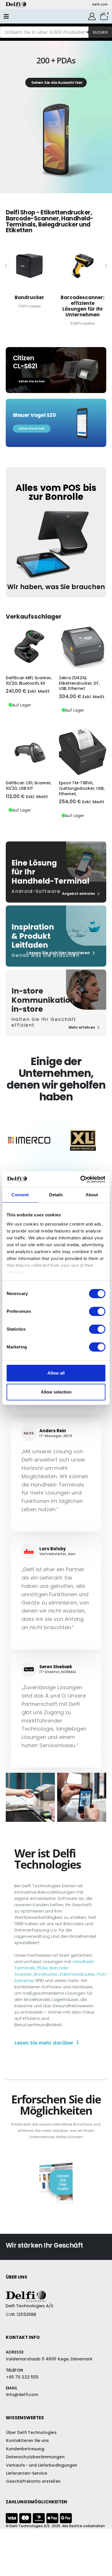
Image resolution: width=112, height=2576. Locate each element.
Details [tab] (56, 1195)
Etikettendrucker (77, 1974)
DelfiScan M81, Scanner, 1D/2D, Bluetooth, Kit (29, 681)
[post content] (29, 646)
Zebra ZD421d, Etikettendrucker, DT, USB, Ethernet (79, 683)
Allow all (56, 1373)
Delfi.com (100, 4)
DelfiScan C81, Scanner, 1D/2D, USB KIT (29, 786)
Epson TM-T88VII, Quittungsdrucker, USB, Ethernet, (82, 788)
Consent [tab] (20, 1195)
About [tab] (92, 1195)
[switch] (97, 1311)
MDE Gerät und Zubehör (83, 301)
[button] (6, 266)
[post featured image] (29, 266)
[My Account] (92, 16)
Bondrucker (46, 1974)
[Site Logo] (16, 5)
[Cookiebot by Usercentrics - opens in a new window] (81, 1179)
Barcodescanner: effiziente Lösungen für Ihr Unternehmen (29, 306)
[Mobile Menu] (6, 16)
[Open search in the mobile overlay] (56, 32)
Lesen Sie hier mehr (63, 2182)
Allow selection (56, 1392)
